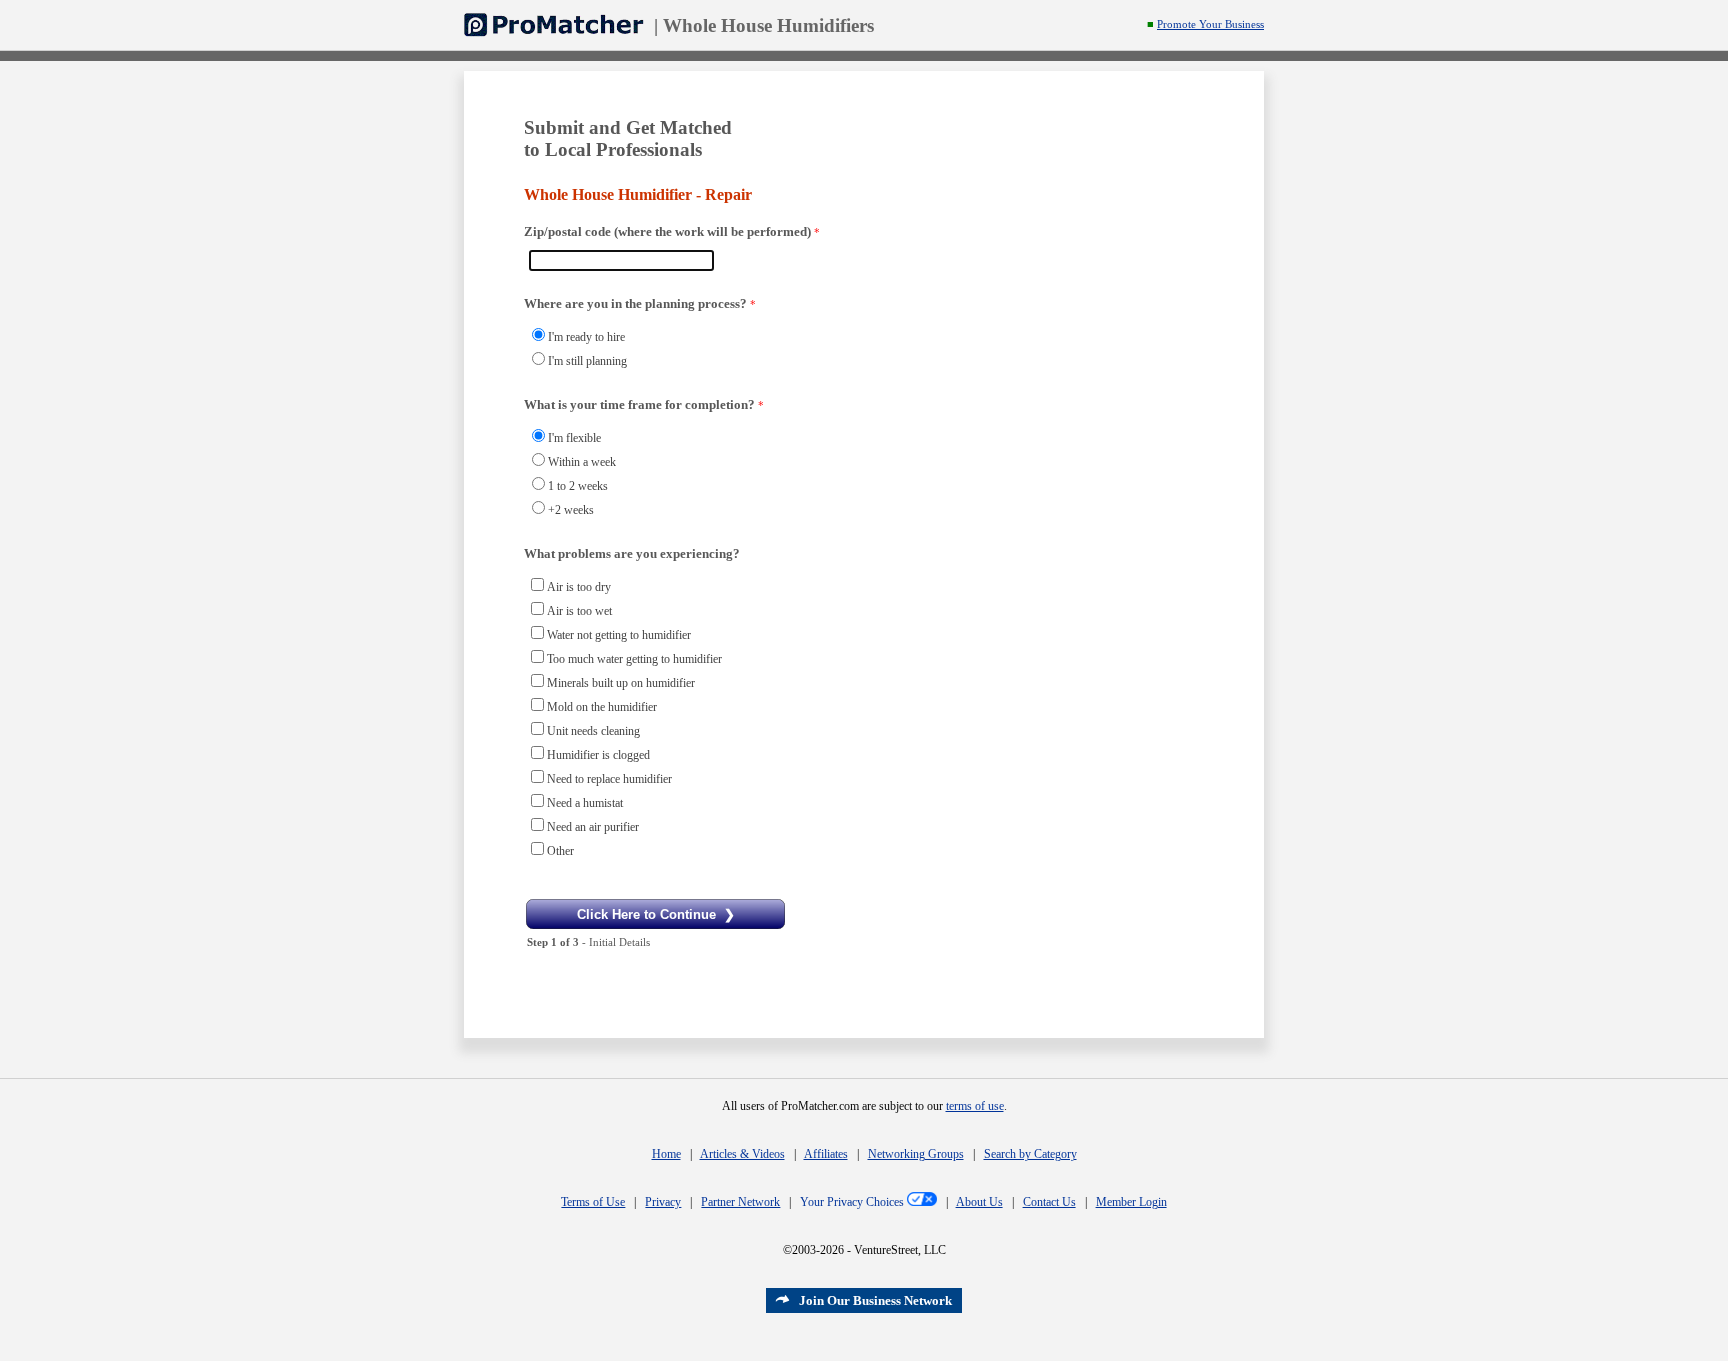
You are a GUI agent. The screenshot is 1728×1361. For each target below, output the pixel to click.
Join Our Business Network (875, 1300)
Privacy (663, 1202)
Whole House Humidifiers (768, 25)
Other (560, 851)
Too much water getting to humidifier (634, 659)
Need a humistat (585, 803)
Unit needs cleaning (593, 731)
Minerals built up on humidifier (621, 683)
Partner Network (740, 1202)
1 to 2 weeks (578, 486)
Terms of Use (593, 1202)
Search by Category (1030, 1154)
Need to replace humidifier (609, 779)
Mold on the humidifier (602, 707)
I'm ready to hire (586, 337)
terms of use (975, 1106)
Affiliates (826, 1154)
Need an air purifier (593, 827)
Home (666, 1154)
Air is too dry (579, 587)
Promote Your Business (1210, 24)
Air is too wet (579, 611)
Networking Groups (916, 1154)
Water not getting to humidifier (619, 635)
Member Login (1131, 1202)
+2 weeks (571, 510)
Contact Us (1049, 1202)
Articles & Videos (742, 1154)
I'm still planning (587, 361)
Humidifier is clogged (598, 755)
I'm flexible (574, 438)
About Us (979, 1202)
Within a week (582, 462)
